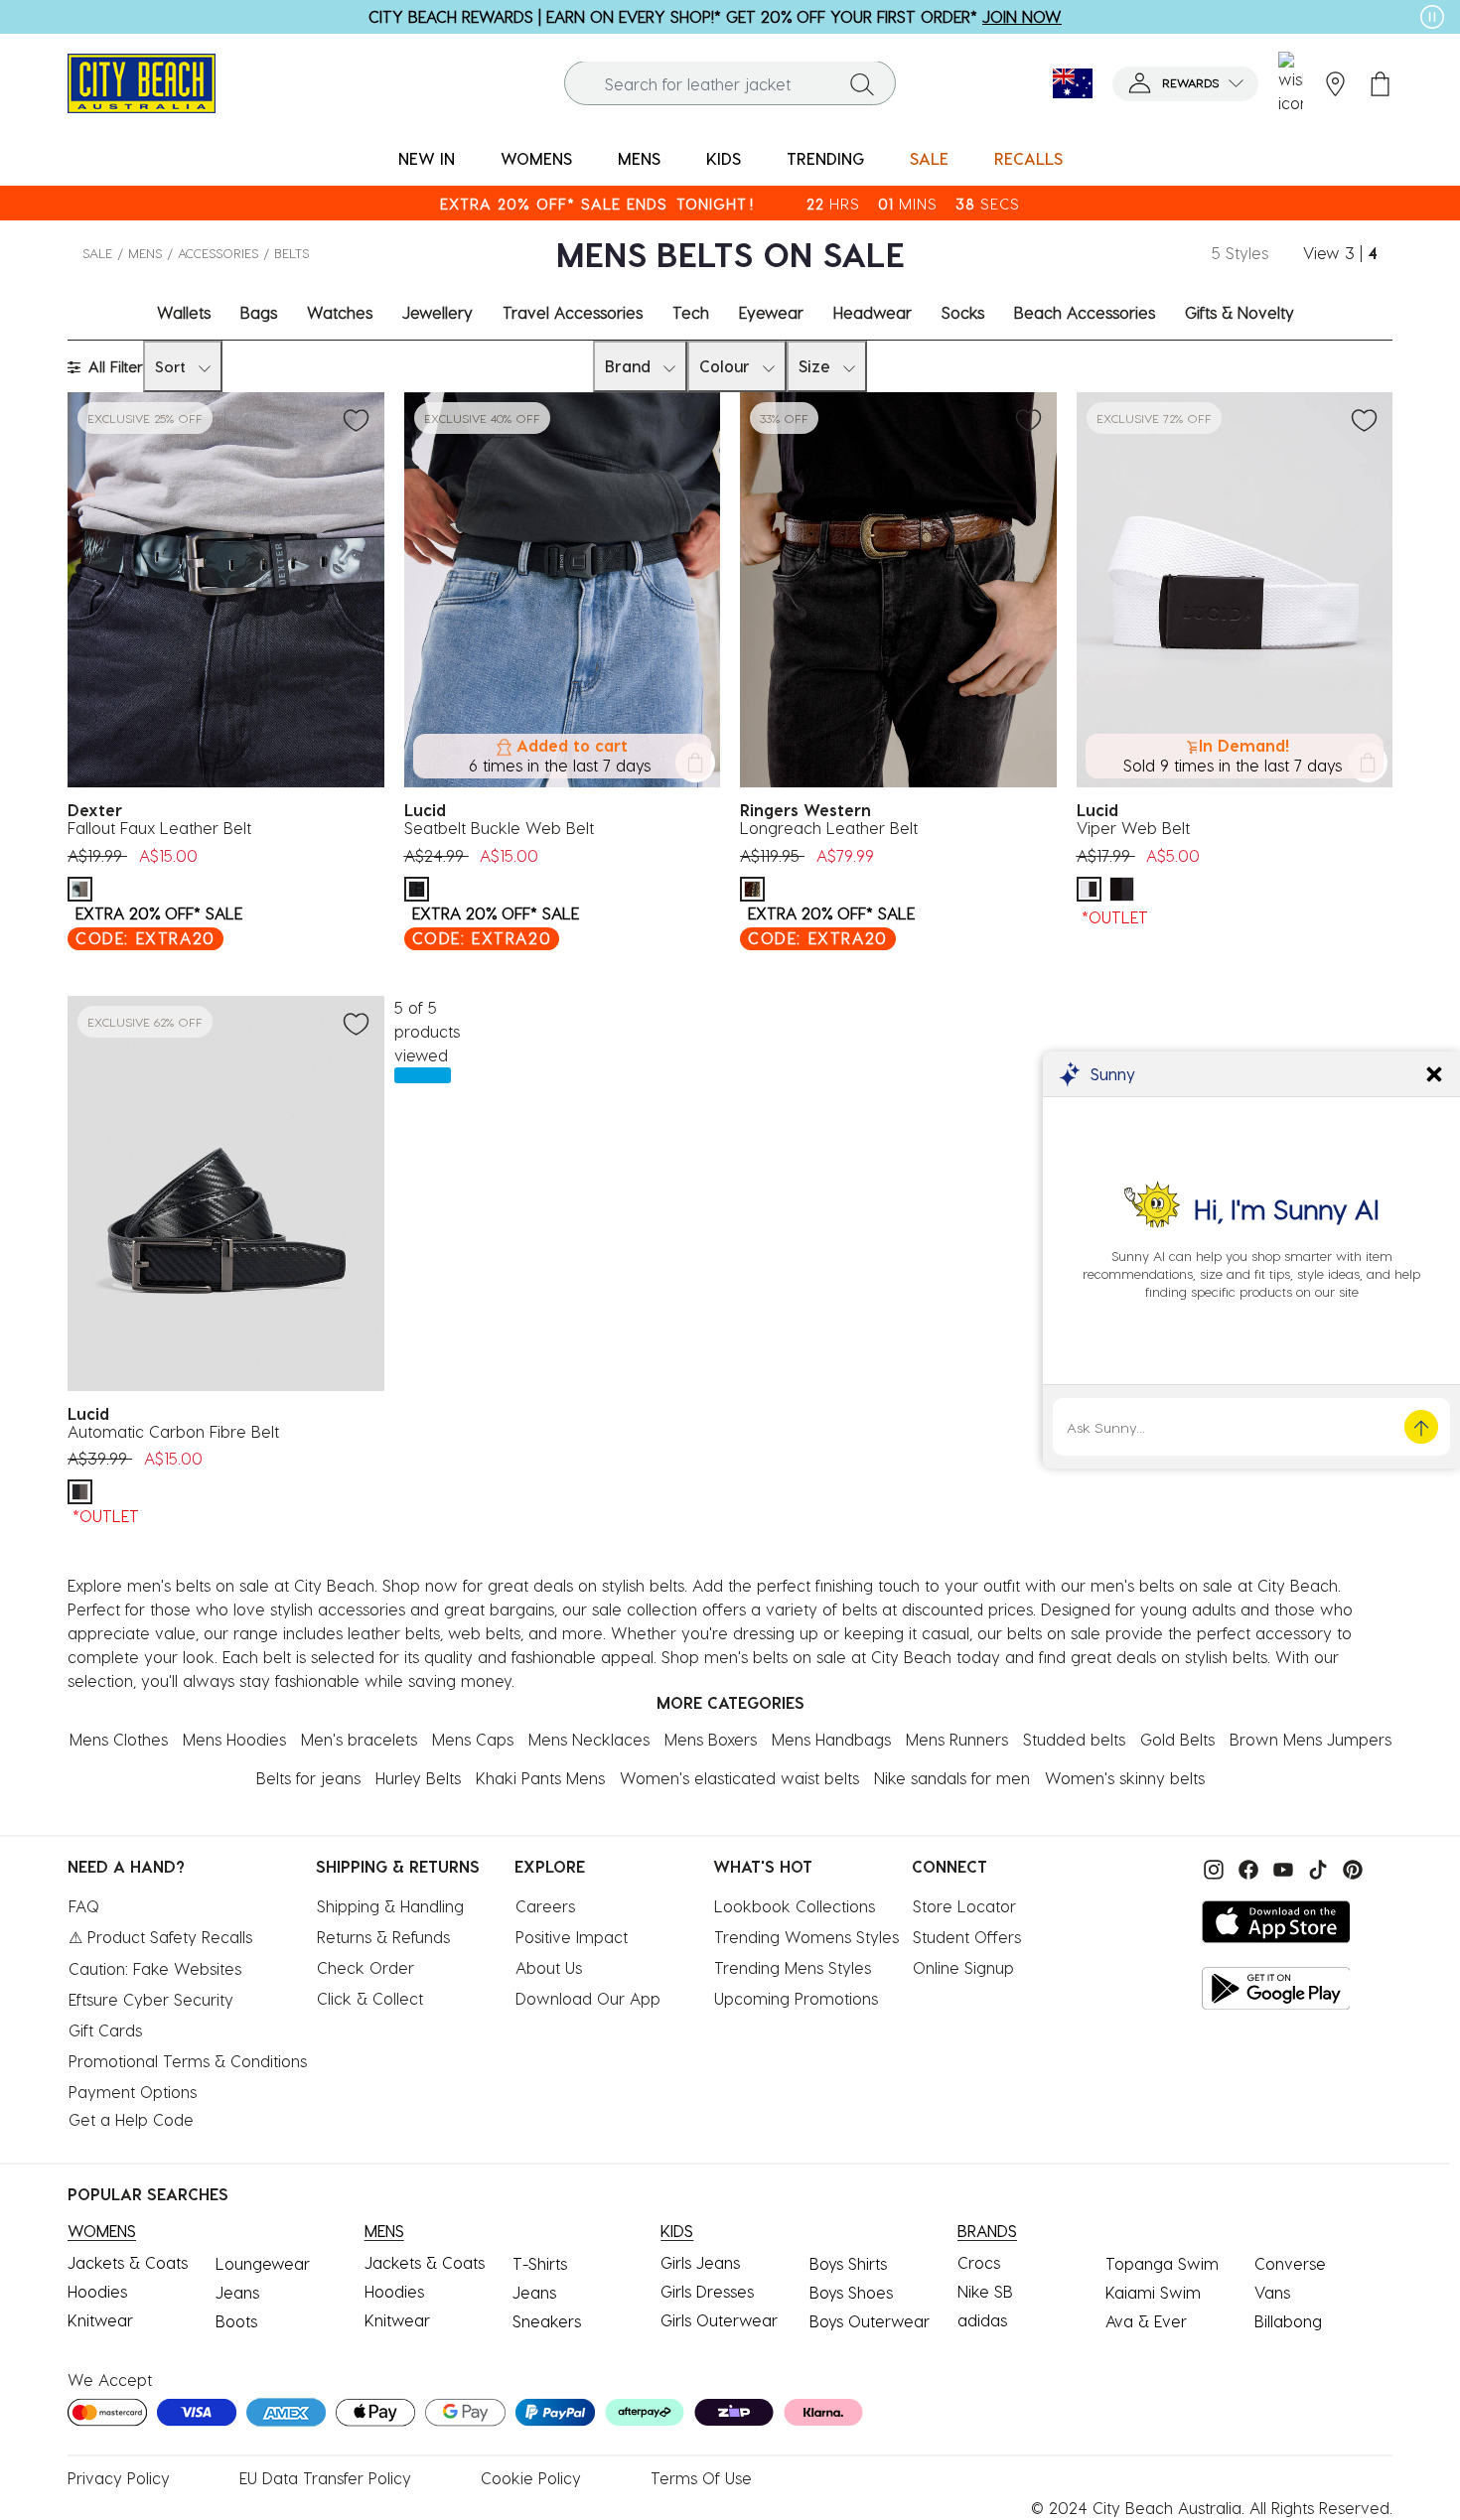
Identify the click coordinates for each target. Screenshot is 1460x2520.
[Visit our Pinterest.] (1348, 1868)
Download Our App (588, 1998)
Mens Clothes (119, 1739)
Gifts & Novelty (1240, 312)
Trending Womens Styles (806, 1937)
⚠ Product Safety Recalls (160, 1937)
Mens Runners (957, 1739)
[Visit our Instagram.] (1211, 1868)
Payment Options (133, 2092)
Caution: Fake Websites (155, 1968)
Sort (170, 366)
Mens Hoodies (234, 1739)
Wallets (184, 312)
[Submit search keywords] (862, 83)
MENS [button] (639, 158)
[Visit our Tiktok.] (1315, 1868)
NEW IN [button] (427, 158)
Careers (545, 1906)
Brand (628, 366)
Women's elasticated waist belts (739, 1778)
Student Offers (967, 1937)
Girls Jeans (700, 2262)
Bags (259, 312)
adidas (982, 2320)
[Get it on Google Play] (1276, 1988)
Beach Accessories (1085, 312)
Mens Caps (473, 1739)
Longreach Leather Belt (829, 828)
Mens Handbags (831, 1739)
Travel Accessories (573, 312)
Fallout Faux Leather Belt (159, 828)
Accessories (218, 253)
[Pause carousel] (1432, 17)
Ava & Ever (1146, 2321)
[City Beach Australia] (142, 81)
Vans (1272, 2292)
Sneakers (547, 2321)
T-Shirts (540, 2263)
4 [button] (1373, 253)
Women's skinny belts (1125, 1778)
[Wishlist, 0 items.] (1291, 83)
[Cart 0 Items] (1380, 84)
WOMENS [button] (536, 158)
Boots (236, 2321)
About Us (549, 1967)
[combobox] (730, 84)
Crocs (979, 2262)
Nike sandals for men (952, 1778)
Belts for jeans (308, 1778)
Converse (1290, 2263)
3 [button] (1350, 253)
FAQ (84, 1906)
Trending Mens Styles (793, 1967)
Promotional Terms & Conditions (188, 2061)
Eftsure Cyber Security (151, 1999)
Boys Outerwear (870, 2321)
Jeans (237, 2292)
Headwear (873, 312)
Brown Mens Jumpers (1311, 1739)
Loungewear (263, 2263)
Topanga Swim (1162, 2263)
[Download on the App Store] (1276, 1922)
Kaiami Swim (1153, 2292)
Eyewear (771, 312)
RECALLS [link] (1028, 158)
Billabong (1288, 2321)
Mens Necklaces (589, 1739)
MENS (145, 253)
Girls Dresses (707, 2291)
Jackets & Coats (128, 2262)
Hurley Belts (418, 1778)
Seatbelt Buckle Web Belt (499, 828)
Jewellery (438, 312)
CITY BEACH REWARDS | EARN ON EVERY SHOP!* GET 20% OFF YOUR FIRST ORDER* (715, 16)
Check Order (365, 1967)
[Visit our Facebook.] (1246, 1868)
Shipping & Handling (390, 1906)
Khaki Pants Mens (540, 1778)
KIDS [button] (724, 158)
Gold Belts (1177, 1739)
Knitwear (100, 2320)
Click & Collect (370, 1998)
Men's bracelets (359, 1739)
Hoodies (97, 2291)
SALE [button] (929, 158)
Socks (963, 312)
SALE (97, 253)
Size (814, 366)
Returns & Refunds (383, 1937)
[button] (1185, 84)
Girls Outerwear (719, 2320)
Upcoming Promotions (796, 1998)
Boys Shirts (848, 2263)
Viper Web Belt (1133, 828)
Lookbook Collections (795, 1906)
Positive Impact (572, 1937)
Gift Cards (105, 2030)
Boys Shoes (851, 2292)
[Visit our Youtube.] (1281, 1868)
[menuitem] (427, 159)
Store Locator (964, 1906)
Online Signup (963, 1967)
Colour (725, 366)
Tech (691, 312)
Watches (340, 312)
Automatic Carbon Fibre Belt (173, 1431)
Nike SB (985, 2291)
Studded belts (1074, 1739)
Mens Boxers (711, 1739)
